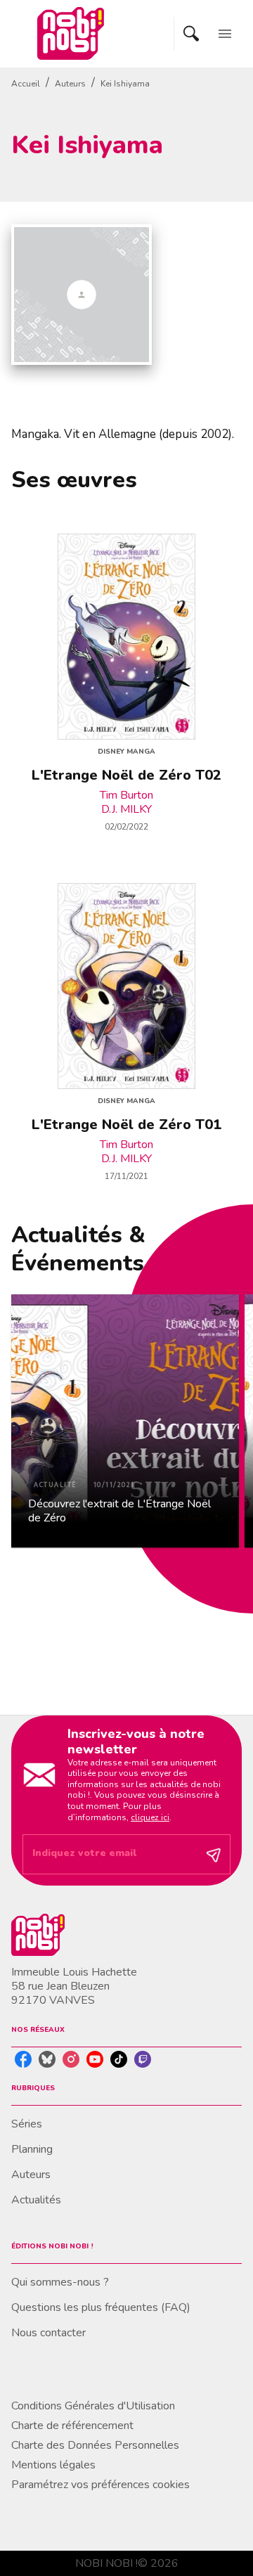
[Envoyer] (214, 1855)
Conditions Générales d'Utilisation (93, 2406)
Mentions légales (53, 2465)
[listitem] (23, 2059)
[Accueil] (70, 33)
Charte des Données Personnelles (95, 2445)
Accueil (26, 84)
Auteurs (70, 84)
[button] (125, 1421)
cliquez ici (150, 1817)
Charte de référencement (72, 2426)
